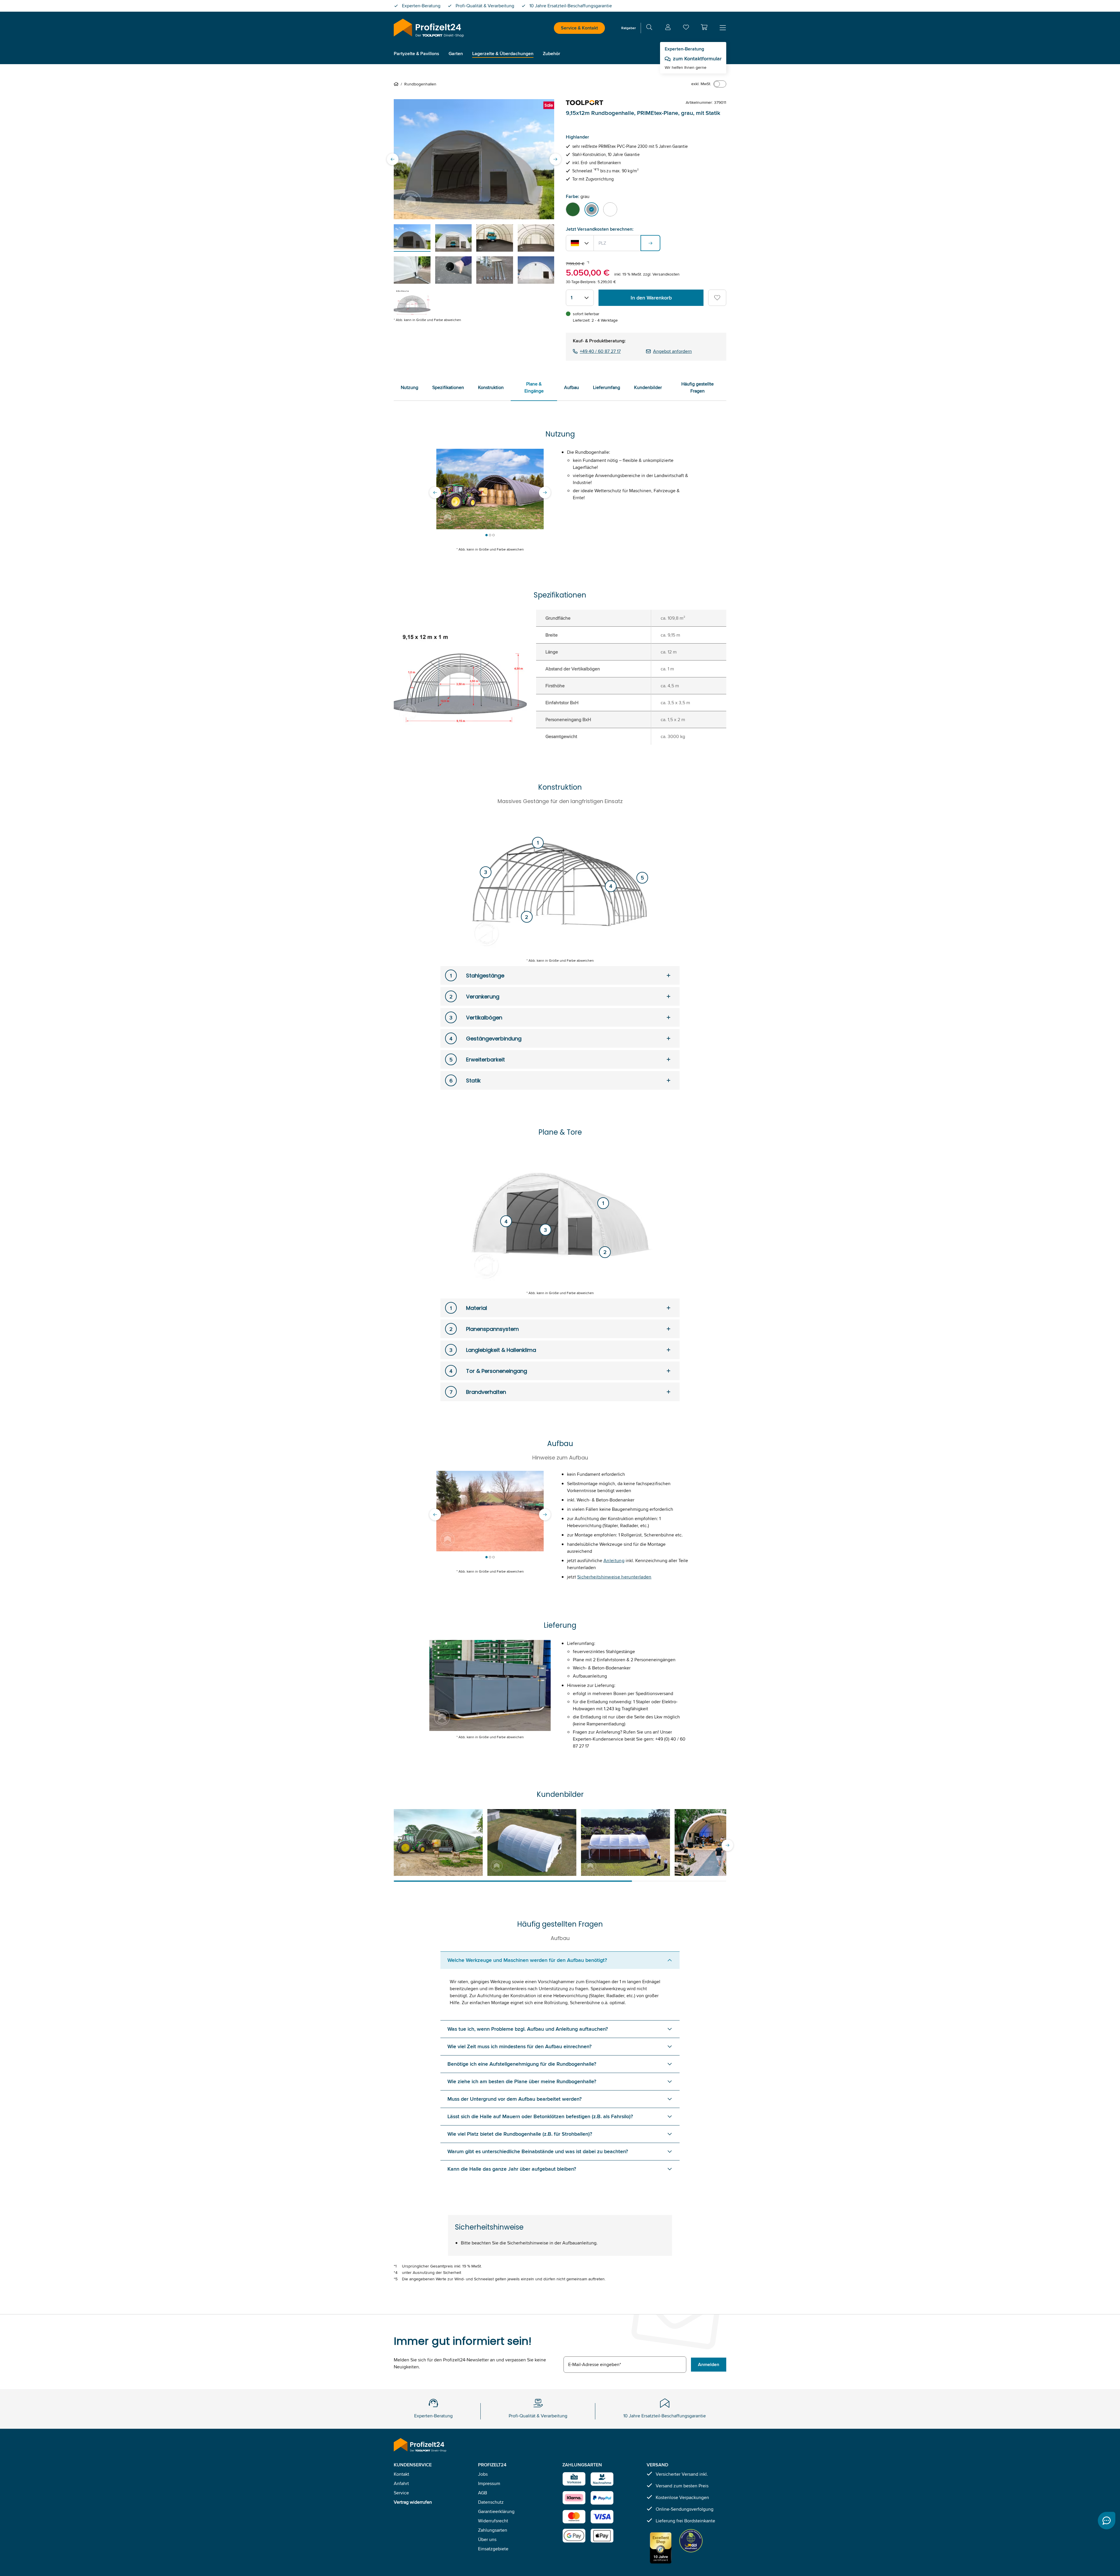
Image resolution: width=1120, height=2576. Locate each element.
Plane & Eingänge (534, 387)
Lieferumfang (607, 387)
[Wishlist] (686, 28)
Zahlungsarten (493, 2530)
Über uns (487, 2539)
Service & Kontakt (579, 28)
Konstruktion (491, 387)
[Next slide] (555, 159)
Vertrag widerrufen (413, 2502)
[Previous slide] (393, 159)
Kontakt (401, 2474)
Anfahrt (401, 2483)
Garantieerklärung (496, 2511)
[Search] (649, 28)
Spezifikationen (448, 387)
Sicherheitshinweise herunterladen (614, 1577)
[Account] (668, 28)
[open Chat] (1107, 2521)
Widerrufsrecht (493, 2521)
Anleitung (614, 1561)
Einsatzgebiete (493, 2549)
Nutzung (409, 387)
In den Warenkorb (651, 298)
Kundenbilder (648, 387)
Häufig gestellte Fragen (698, 387)
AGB (483, 2493)
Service (401, 2493)
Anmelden (709, 2364)
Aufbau (572, 387)
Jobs (483, 2474)
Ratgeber (629, 28)
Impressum (489, 2483)
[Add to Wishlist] (717, 298)
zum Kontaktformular (697, 59)
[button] (704, 27)
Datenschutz (491, 2502)
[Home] (397, 84)
